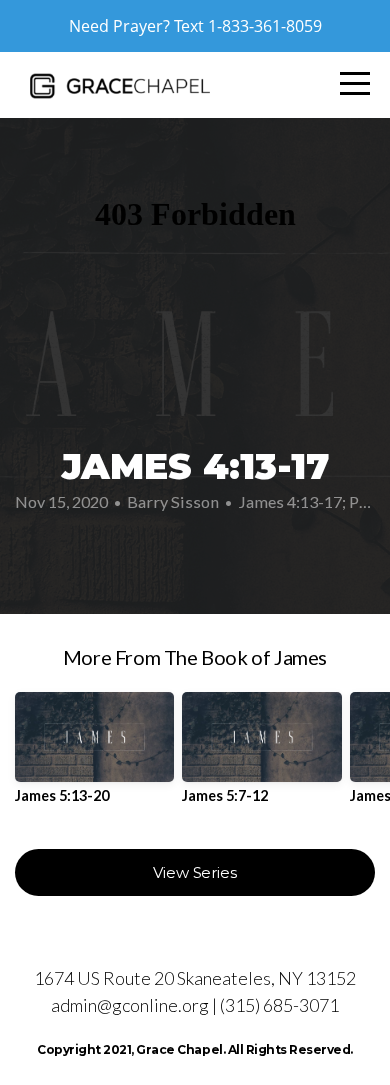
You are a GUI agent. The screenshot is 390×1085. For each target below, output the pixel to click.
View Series (194, 872)
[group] (94, 755)
